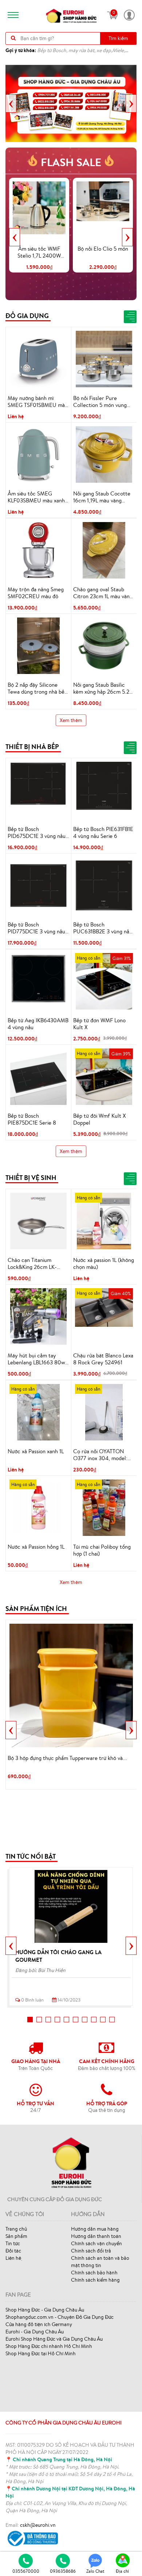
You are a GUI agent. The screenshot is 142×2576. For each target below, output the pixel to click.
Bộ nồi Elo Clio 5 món (103, 249)
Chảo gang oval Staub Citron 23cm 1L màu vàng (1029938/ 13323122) (103, 593)
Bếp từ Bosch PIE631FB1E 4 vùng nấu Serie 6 (103, 833)
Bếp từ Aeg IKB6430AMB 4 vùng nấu (38, 1024)
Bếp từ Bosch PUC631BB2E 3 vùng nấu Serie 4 (103, 928)
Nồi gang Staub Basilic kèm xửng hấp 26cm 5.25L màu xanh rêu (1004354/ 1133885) (104, 689)
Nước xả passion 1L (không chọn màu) (104, 1264)
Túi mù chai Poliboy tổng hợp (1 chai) (102, 1550)
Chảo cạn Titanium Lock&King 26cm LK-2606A (32, 1264)
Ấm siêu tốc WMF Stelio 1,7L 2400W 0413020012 (39, 252)
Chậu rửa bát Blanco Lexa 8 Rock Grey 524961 (103, 1359)
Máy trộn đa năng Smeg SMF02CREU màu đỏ (36, 593)
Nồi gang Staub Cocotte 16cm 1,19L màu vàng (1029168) (102, 497)
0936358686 (63, 2571)
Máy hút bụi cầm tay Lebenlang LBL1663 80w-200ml (38, 1359)
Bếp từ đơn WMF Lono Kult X (99, 1024)
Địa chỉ (122, 2571)
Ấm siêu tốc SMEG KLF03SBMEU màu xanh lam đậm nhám (36, 497)
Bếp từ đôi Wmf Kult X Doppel (100, 1119)
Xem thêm (71, 720)
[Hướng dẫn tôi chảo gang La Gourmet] (71, 1906)
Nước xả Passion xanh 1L (36, 1451)
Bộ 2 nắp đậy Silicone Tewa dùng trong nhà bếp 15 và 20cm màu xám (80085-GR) (38, 689)
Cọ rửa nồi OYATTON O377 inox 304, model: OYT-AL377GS (100, 1455)
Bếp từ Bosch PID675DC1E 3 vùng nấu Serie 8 (37, 833)
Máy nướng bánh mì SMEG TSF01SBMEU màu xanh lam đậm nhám (38, 402)
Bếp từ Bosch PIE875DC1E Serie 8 (32, 1119)
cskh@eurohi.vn (38, 2525)
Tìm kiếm (118, 38)
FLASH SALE (71, 162)
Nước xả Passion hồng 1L (36, 1547)
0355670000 (26, 2571)
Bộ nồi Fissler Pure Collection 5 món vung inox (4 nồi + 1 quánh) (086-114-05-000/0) (100, 402)
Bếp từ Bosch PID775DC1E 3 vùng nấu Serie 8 (36, 928)
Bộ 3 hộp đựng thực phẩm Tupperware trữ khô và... (67, 1758)
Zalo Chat (95, 2571)
